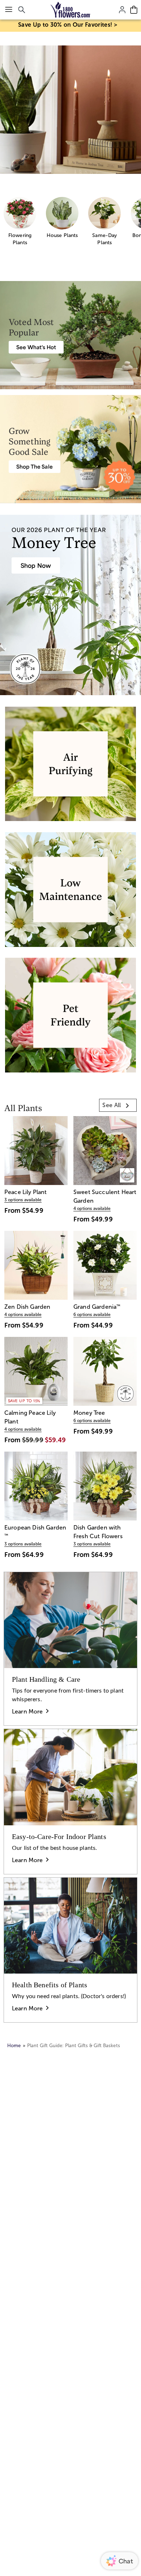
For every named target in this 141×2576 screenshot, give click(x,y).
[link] (118, 1105)
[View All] (70, 110)
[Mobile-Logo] (71, 10)
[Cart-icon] (134, 10)
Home (14, 2046)
